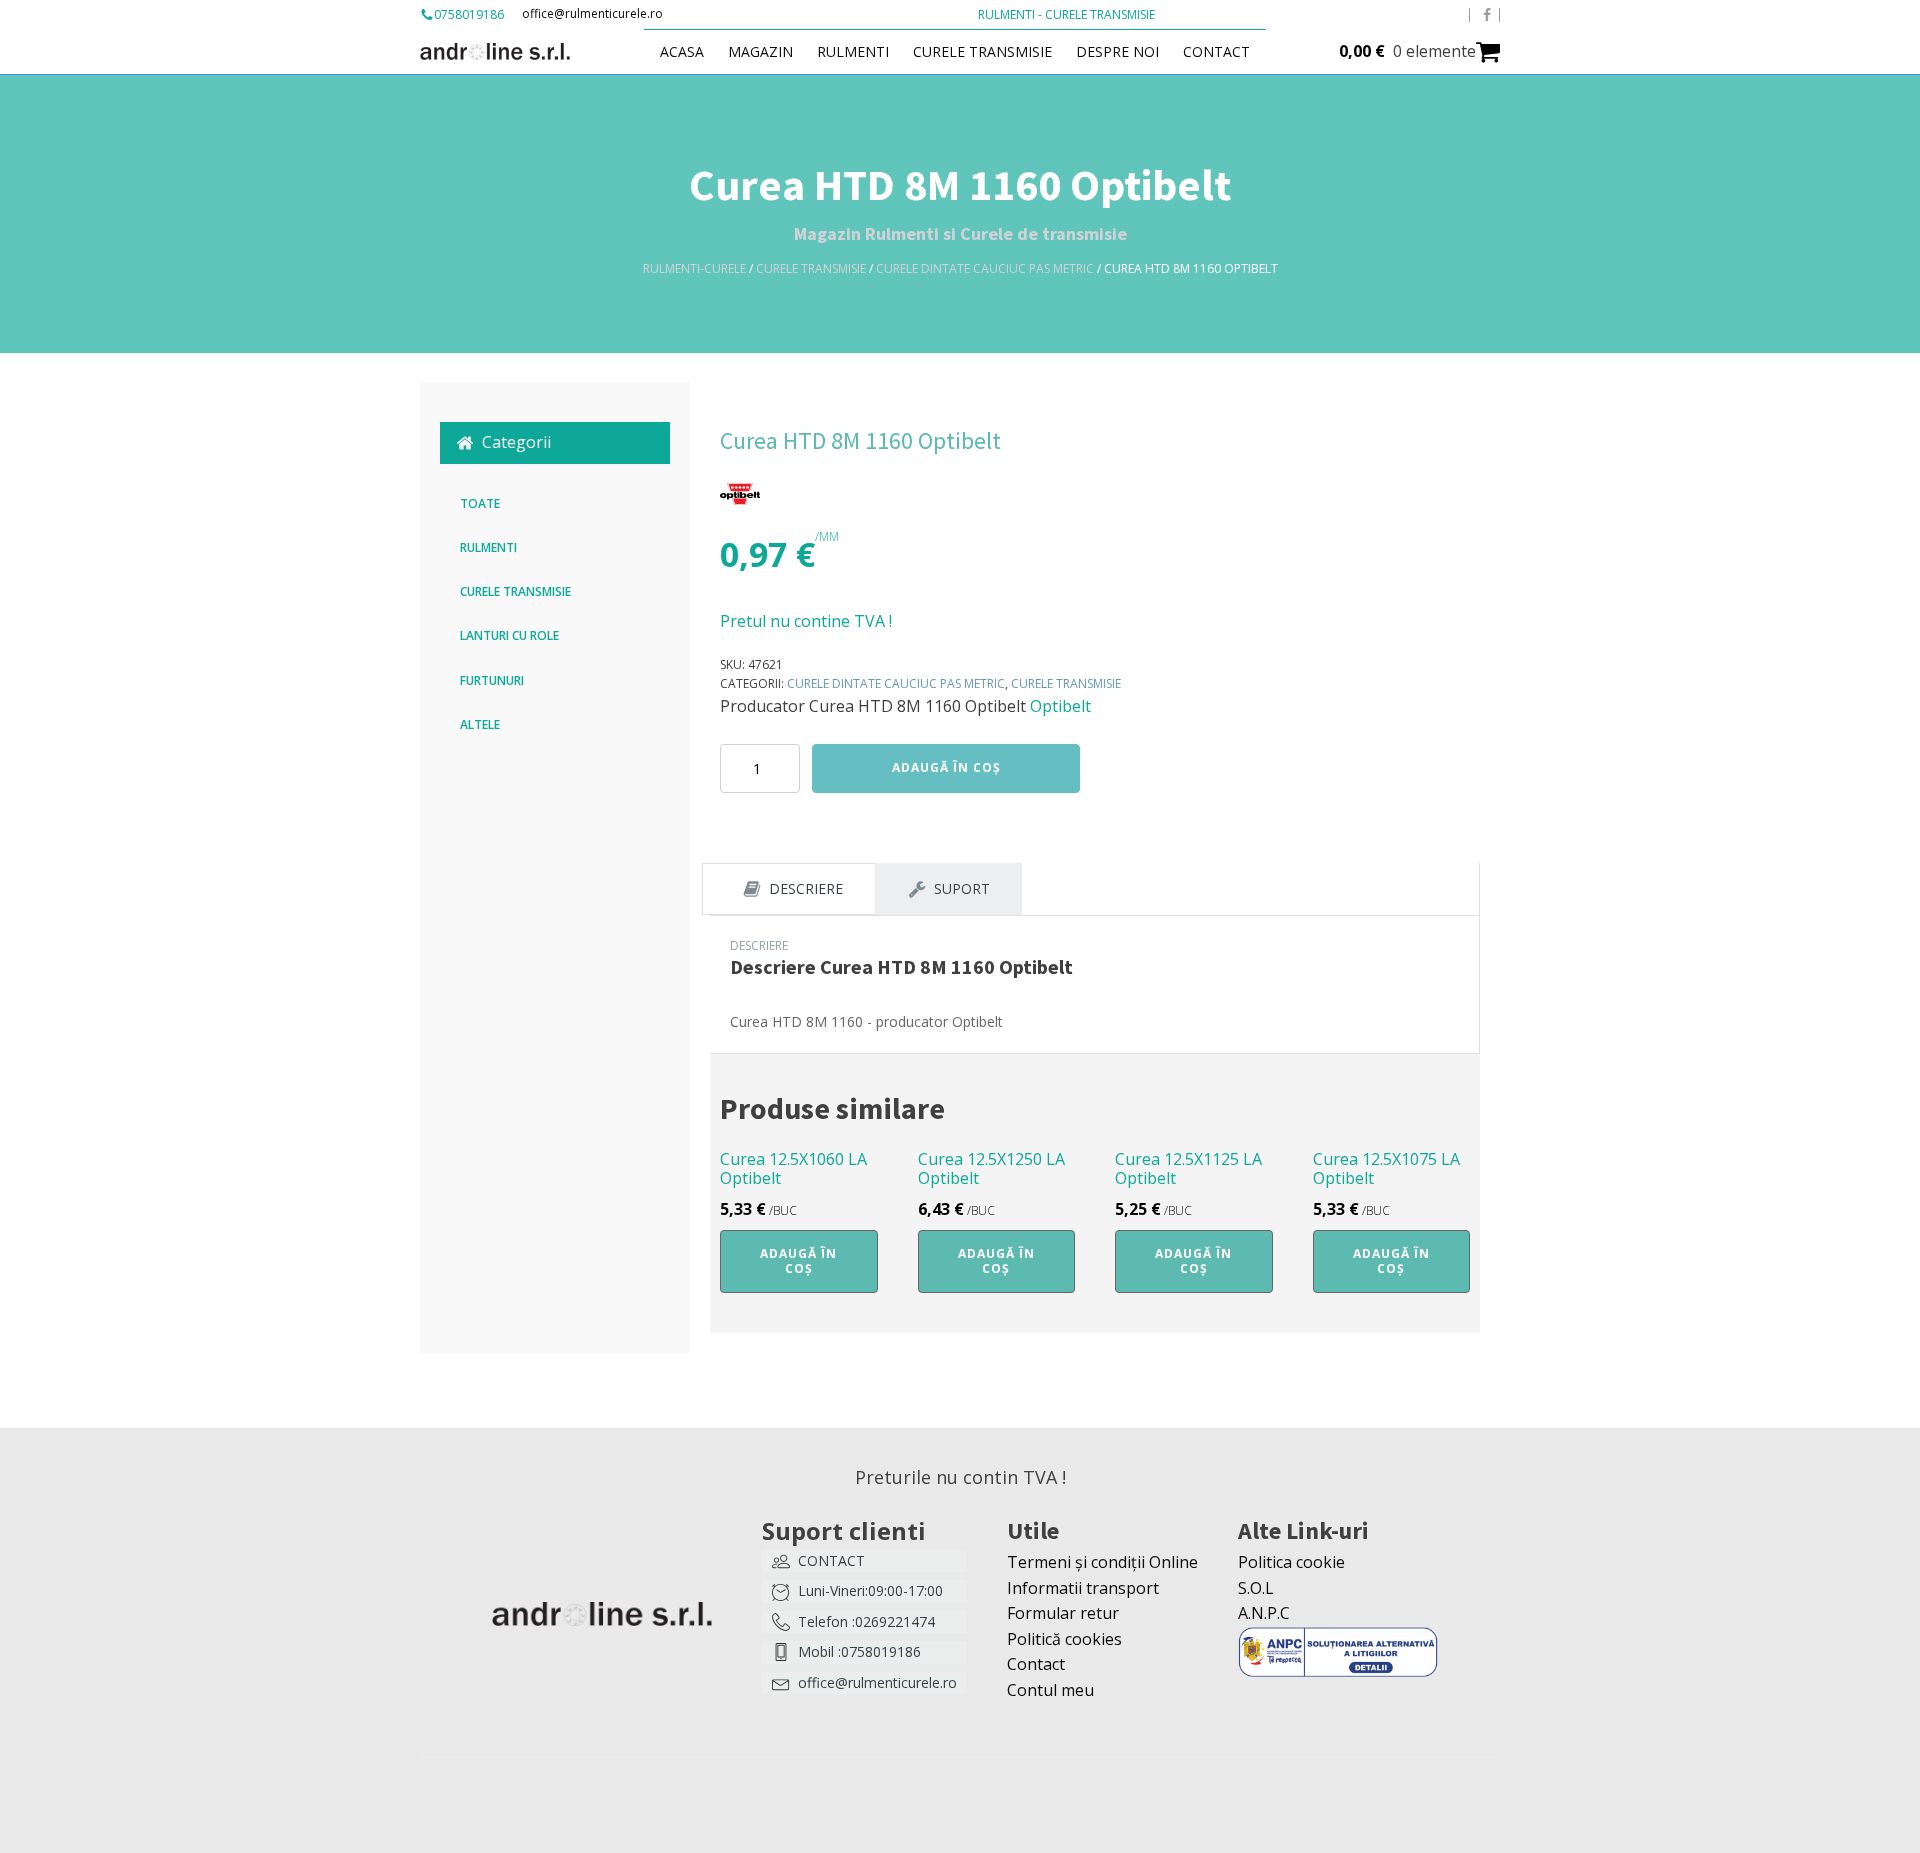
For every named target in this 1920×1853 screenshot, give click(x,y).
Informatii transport (1083, 1588)
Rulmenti (853, 51)
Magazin (760, 51)
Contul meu (1050, 1690)
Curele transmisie (982, 51)
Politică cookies (1064, 1639)
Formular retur (1063, 1613)
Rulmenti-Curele (694, 268)
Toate (480, 503)
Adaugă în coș (946, 767)
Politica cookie (1291, 1562)
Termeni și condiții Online (1102, 1562)
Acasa (682, 51)
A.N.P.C (1264, 1613)
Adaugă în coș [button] (798, 1260)
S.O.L (1256, 1588)
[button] (555, 443)
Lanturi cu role (509, 635)
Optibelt (1060, 706)
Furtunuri (492, 680)
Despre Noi (1117, 51)
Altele (480, 724)
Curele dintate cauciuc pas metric (985, 268)
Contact (1216, 51)
